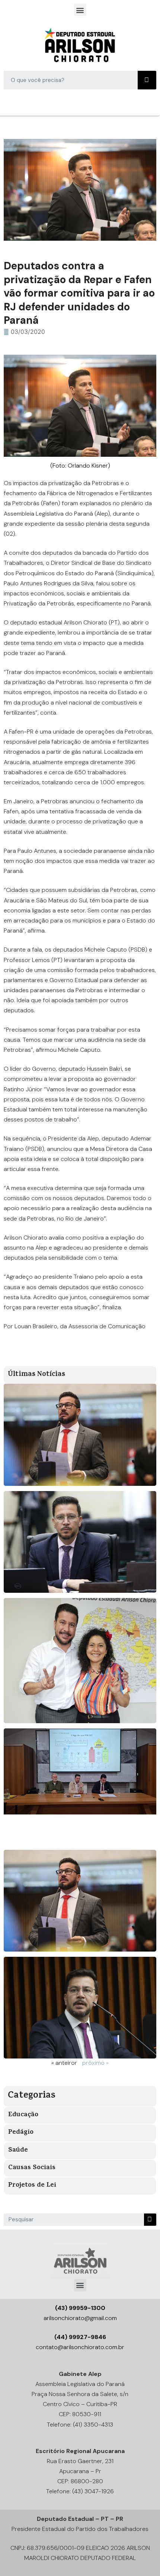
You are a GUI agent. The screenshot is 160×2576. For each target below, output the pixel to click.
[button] (80, 10)
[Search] (147, 80)
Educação (23, 2115)
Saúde (18, 2151)
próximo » (95, 2063)
